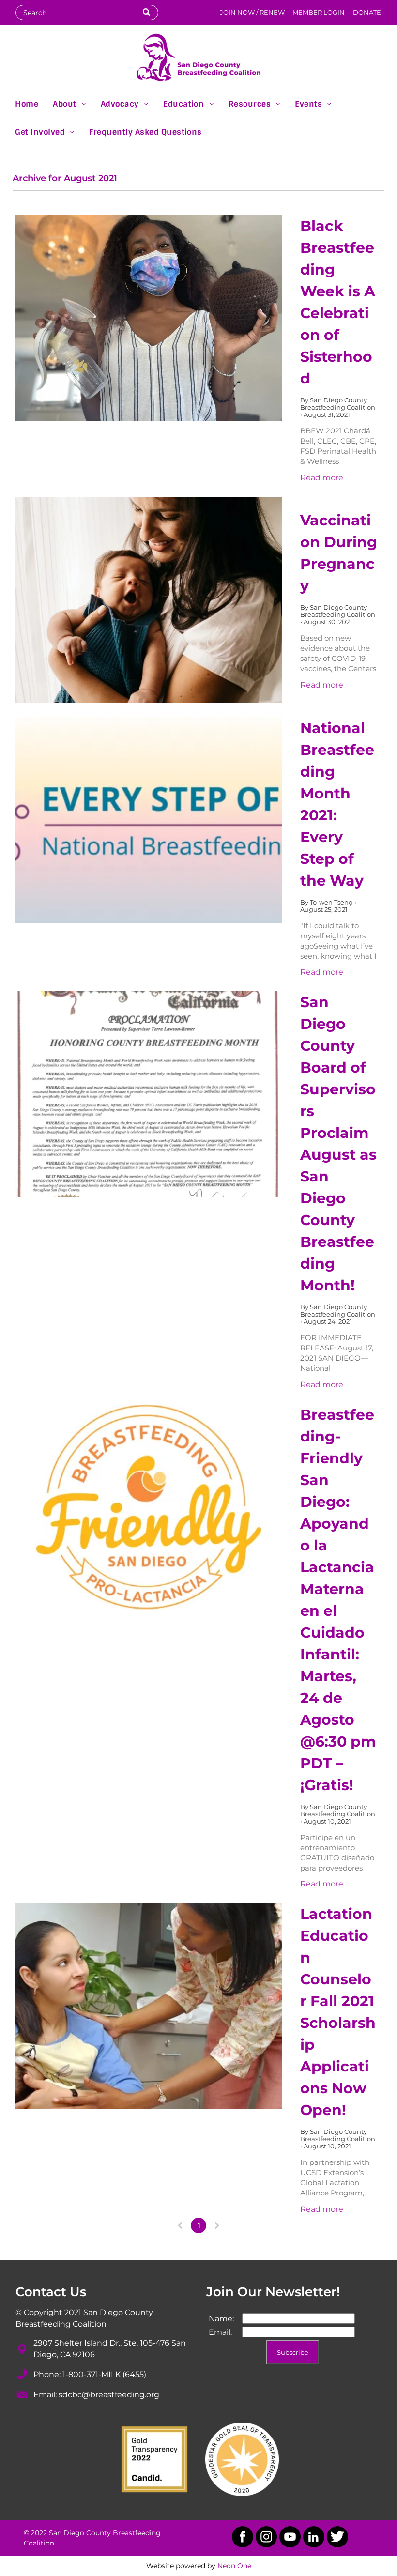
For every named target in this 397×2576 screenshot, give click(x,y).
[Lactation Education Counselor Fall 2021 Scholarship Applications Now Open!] (149, 2006)
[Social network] (337, 2538)
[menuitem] (27, 103)
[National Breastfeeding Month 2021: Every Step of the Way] (149, 820)
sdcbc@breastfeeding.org (109, 2395)
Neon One (234, 2566)
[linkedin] (314, 2538)
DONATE (367, 12)
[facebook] (243, 2538)
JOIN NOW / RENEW (252, 12)
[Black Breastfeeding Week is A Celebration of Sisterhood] (149, 318)
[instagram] (266, 2538)
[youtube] (290, 2538)
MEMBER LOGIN (319, 12)
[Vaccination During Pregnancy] (149, 600)
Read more (322, 478)
